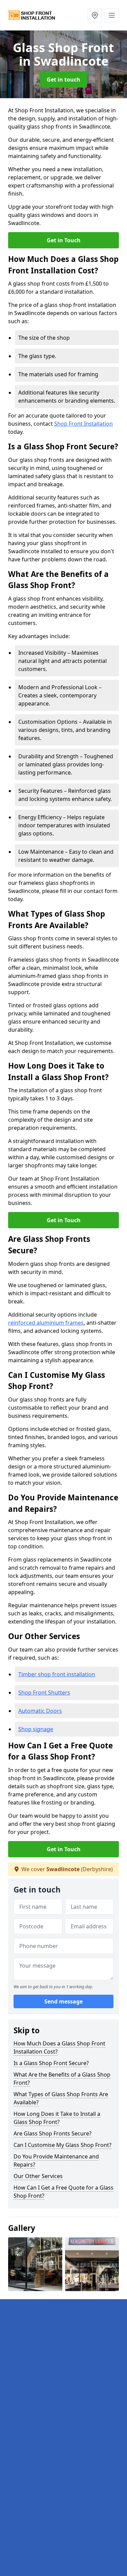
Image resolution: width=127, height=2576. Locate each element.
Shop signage (36, 1729)
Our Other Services (38, 2176)
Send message (63, 2001)
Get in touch (63, 80)
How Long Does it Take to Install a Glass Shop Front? (57, 2118)
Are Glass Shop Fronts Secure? (52, 2133)
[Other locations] (95, 15)
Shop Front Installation (83, 424)
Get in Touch (64, 240)
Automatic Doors (40, 1711)
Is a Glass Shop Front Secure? (51, 2063)
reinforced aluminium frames (46, 1323)
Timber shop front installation (57, 1674)
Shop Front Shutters (44, 1693)
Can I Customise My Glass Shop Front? (62, 2145)
